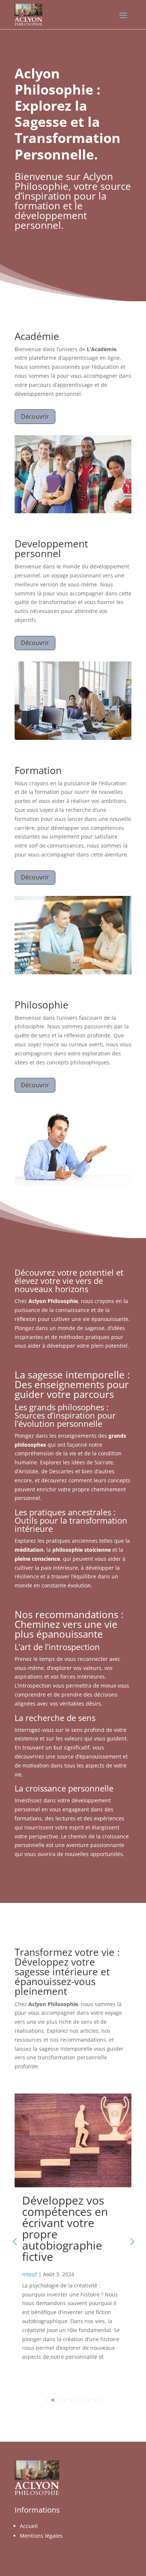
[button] (131, 2241)
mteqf (30, 2274)
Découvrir (35, 416)
